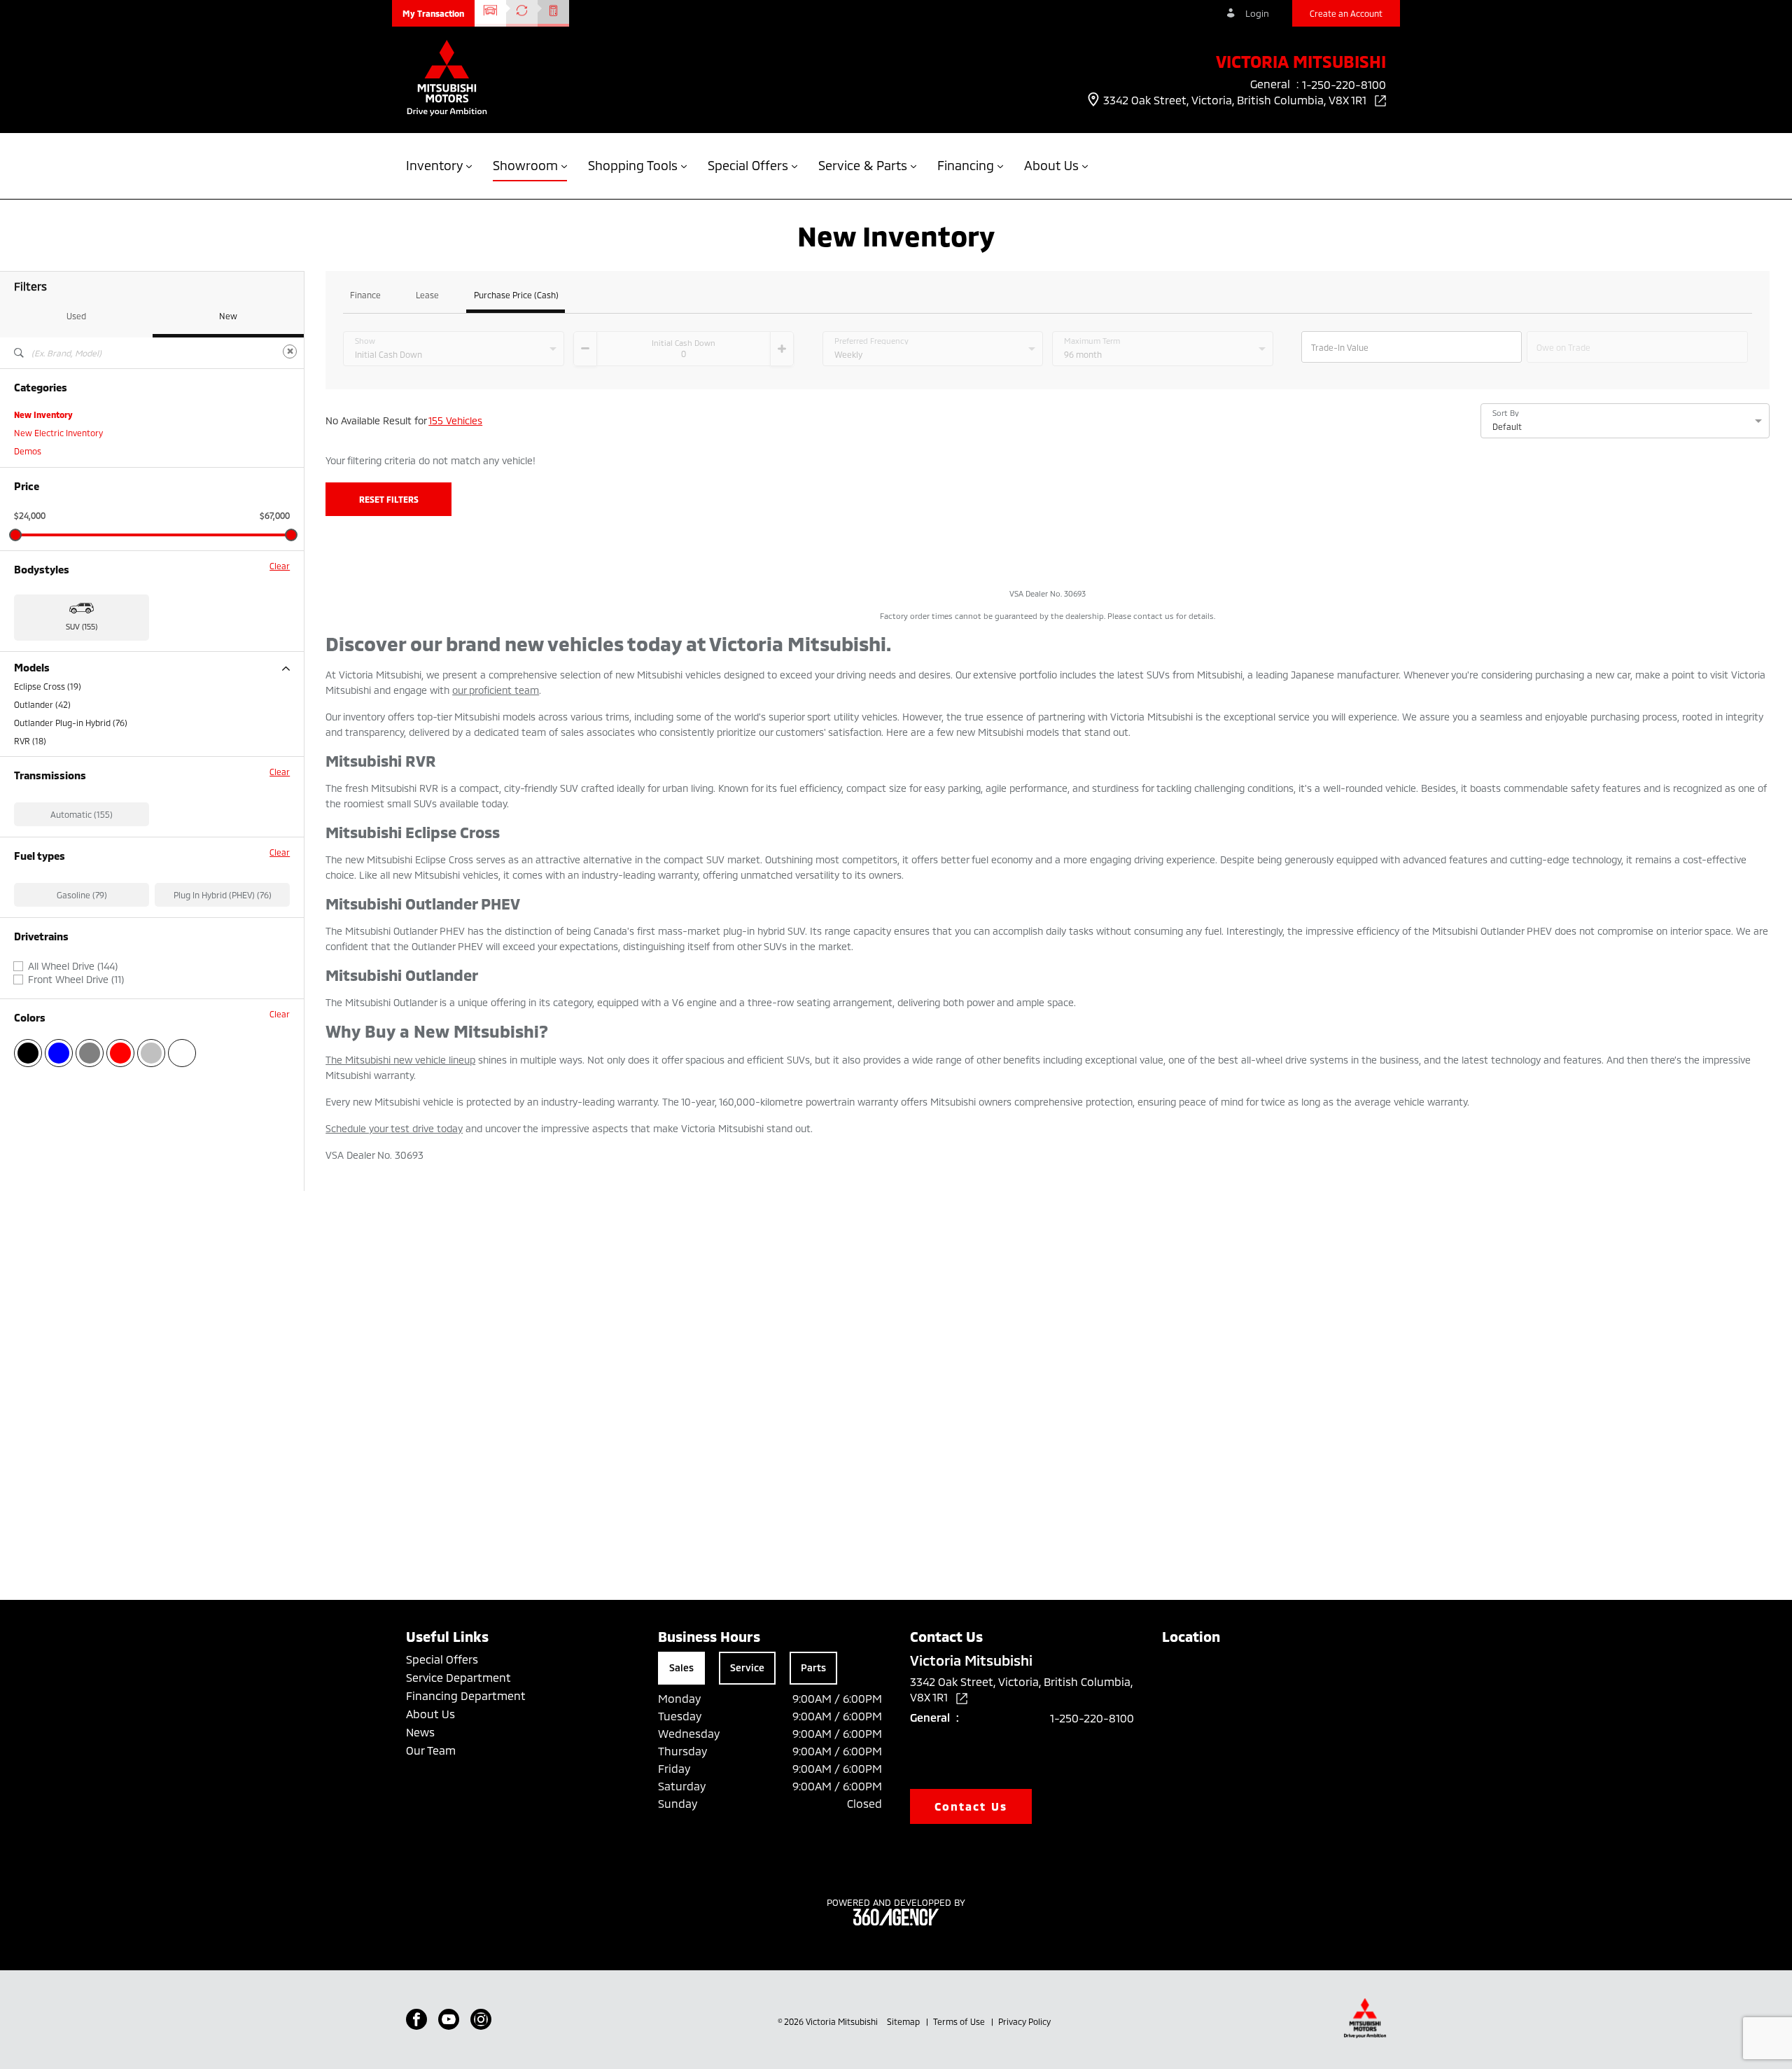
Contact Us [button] (971, 1806)
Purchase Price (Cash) (516, 295)
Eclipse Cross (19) (48, 686)
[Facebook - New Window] (416, 2019)
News (420, 1732)
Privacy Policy (1024, 2021)
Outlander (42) (42, 704)
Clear (280, 566)
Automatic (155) (82, 814)
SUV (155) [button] (82, 626)
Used (76, 316)
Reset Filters (389, 499)
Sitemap (904, 2021)
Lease (427, 295)
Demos (28, 451)
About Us (430, 1714)
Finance (365, 295)
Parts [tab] (813, 1667)
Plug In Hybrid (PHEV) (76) (223, 895)
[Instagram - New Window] (481, 2019)
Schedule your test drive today (394, 1128)
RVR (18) (30, 741)
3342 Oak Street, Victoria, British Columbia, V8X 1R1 (1236, 100)
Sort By (1506, 413)
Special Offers (442, 1659)
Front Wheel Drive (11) (76, 980)
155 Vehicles (455, 420)
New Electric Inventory (58, 433)
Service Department (458, 1677)
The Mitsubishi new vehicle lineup (400, 1060)
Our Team (431, 1750)
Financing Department (466, 1695)
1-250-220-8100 (1092, 1718)
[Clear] (290, 351)
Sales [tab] (681, 1667)
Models (32, 668)
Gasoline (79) (82, 895)
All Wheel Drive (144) (73, 966)
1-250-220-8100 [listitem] (1344, 84)
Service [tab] (747, 1667)
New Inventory (43, 415)
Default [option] (1507, 426)
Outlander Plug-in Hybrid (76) (71, 723)
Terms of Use (960, 2021)
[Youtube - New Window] (449, 2019)
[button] (433, 13)
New (228, 316)
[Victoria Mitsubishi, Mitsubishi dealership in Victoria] (447, 79)
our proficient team (496, 690)
